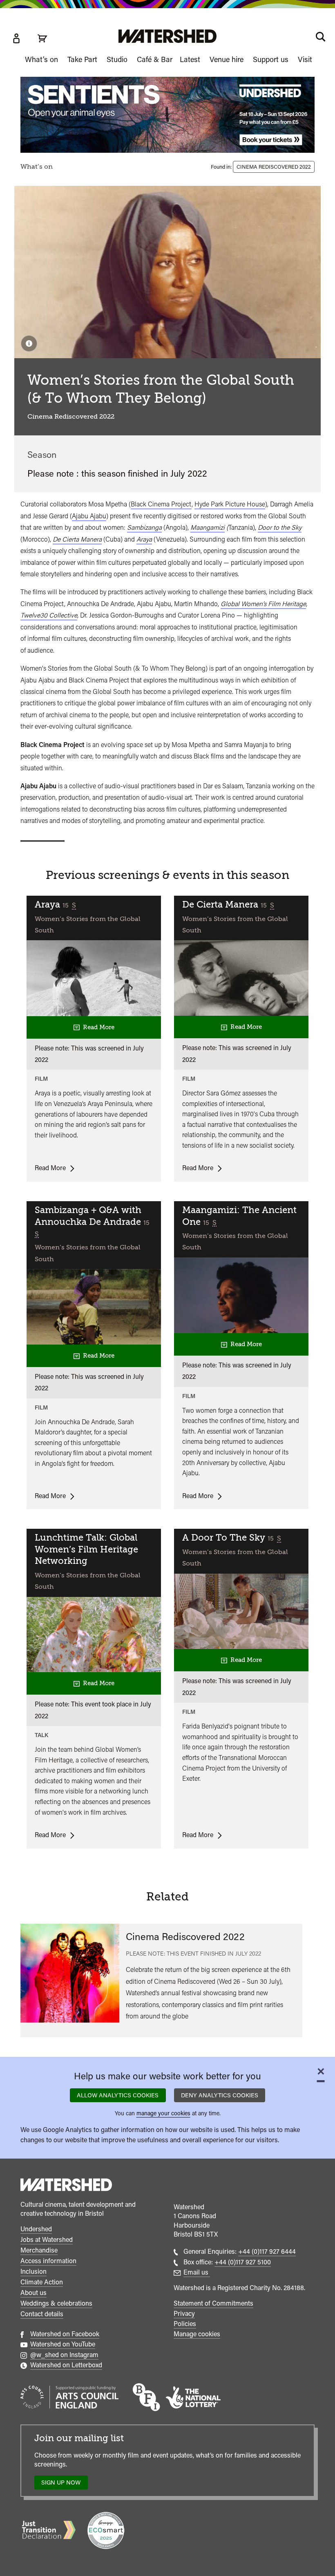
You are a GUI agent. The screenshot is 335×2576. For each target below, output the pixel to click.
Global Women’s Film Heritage (263, 604)
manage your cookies (163, 2113)
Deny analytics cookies (220, 2095)
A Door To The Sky (225, 1538)
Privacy (184, 2314)
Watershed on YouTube (63, 2344)
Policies (185, 2324)
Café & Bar (155, 59)
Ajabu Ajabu (89, 516)
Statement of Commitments (213, 2303)
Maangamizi (208, 527)
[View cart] (42, 38)
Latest (190, 59)
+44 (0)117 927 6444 (267, 2251)
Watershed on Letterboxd (66, 2365)
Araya (144, 539)
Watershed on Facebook (65, 2334)
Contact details (42, 2314)
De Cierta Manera (221, 904)
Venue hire (227, 59)
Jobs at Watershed (47, 2240)
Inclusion (33, 2272)
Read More (97, 1027)
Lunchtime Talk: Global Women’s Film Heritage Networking (86, 1549)
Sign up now (63, 2484)
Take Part (82, 59)
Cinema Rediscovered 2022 (274, 167)
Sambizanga (144, 527)
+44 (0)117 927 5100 (243, 2262)
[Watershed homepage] (66, 2186)
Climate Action (42, 2282)
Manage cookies (197, 2334)
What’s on (41, 59)
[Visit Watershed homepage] (167, 36)
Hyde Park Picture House (230, 504)
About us (33, 2293)
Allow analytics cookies (118, 2095)
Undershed (36, 2229)
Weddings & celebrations (56, 2303)
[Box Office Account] (16, 38)
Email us (197, 2272)
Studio (117, 59)
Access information (48, 2261)
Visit (305, 59)
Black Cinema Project (161, 504)
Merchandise (39, 2250)
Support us (271, 59)
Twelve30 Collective (49, 615)
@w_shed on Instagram (64, 2355)
